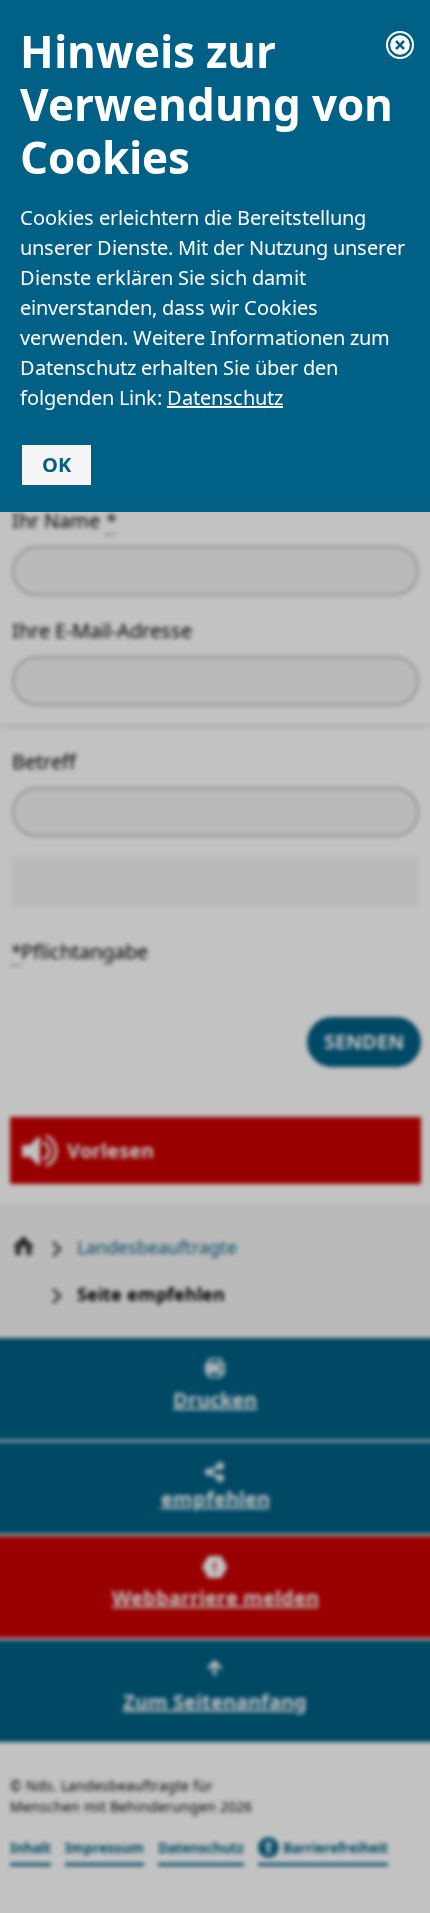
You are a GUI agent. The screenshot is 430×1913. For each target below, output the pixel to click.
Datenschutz (225, 397)
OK (56, 464)
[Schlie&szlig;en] (400, 45)
